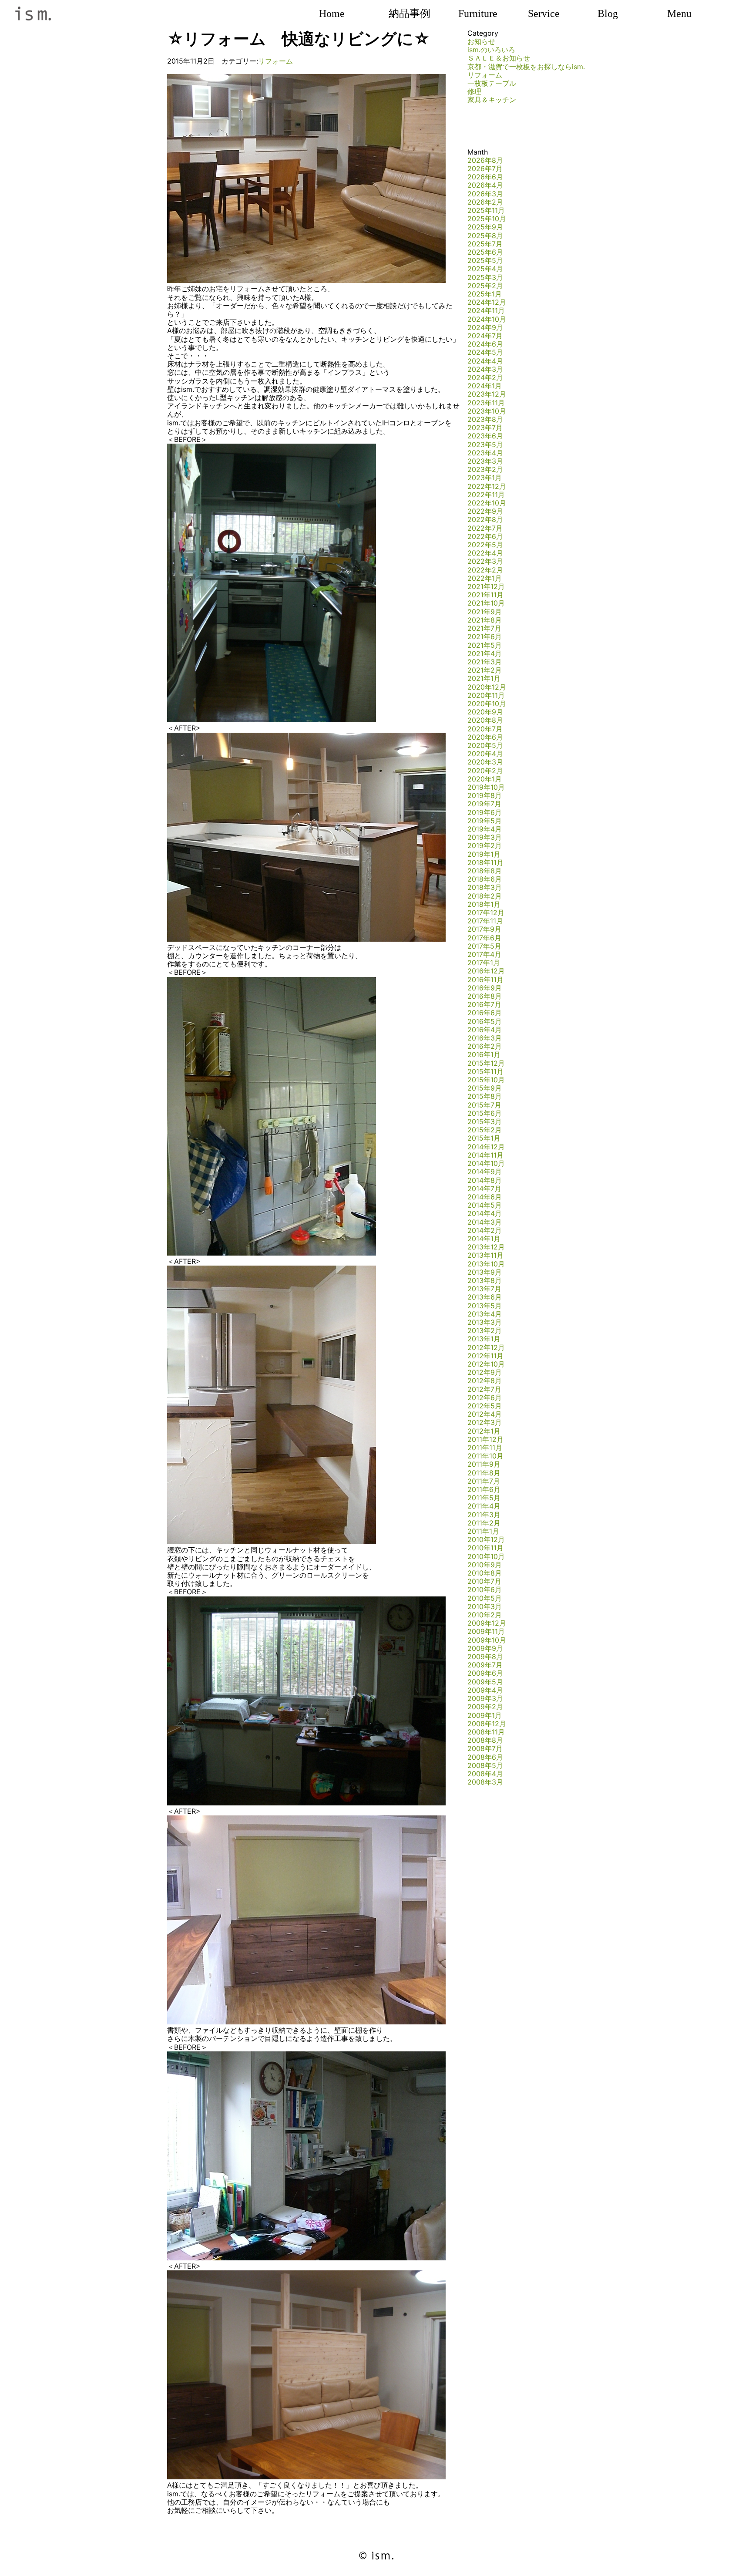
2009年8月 (485, 1657)
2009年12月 (487, 1623)
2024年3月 (485, 369)
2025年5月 (485, 260)
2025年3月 (485, 277)
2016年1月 (484, 1054)
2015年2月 (485, 1130)
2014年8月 (485, 1180)
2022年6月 (485, 536)
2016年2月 (485, 1046)
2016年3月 (485, 1038)
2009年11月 (486, 1631)
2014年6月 (485, 1197)
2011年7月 (484, 1481)
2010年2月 (485, 1615)
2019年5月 (485, 821)
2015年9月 (485, 1088)
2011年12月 (485, 1439)
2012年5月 (485, 1406)
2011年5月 (484, 1498)
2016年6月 (485, 1013)
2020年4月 (485, 754)
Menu (679, 13)
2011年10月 (485, 1456)
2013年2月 (485, 1330)
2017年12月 (486, 913)
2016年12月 (486, 971)
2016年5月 (485, 1021)
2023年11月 (486, 403)
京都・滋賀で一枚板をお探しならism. (526, 67)
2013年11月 (485, 1255)
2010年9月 (485, 1565)
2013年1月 (484, 1339)
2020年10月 (487, 704)
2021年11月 (485, 595)
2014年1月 (484, 1239)
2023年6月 (485, 436)
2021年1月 (484, 678)
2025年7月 (485, 244)
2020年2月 (485, 771)
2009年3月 (485, 1698)
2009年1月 (485, 1715)
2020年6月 (485, 737)
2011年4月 (484, 1506)
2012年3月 (485, 1422)
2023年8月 (485, 419)
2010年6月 (485, 1589)
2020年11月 (486, 695)
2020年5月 (485, 745)
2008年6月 (485, 1757)
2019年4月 (485, 829)
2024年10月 (487, 319)
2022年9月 (485, 511)
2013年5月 (485, 1306)
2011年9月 (484, 1464)
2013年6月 (485, 1297)
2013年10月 (486, 1264)
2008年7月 (485, 1748)
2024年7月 (485, 336)
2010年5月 (485, 1598)
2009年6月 (485, 1673)
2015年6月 (485, 1113)
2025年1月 (485, 294)
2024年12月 (487, 302)
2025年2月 (485, 286)
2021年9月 (485, 612)
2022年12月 (487, 486)
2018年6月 (485, 879)
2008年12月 (487, 1724)
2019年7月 (484, 804)
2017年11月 (485, 921)
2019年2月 (485, 845)
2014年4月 (485, 1213)
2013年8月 (485, 1280)
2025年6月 (485, 252)
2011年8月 (484, 1473)
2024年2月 (485, 377)
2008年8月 (485, 1740)
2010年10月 (486, 1556)
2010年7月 (484, 1581)
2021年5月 (485, 645)
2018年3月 (485, 887)
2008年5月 (485, 1765)
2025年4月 (485, 269)
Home (332, 13)
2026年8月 (485, 160)
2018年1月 (484, 904)
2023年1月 (485, 478)
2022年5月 (485, 545)
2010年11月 (485, 1548)
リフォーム (275, 61)
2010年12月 (486, 1539)
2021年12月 (486, 586)
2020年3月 (485, 762)
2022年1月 (485, 578)
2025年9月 (485, 227)
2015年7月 (484, 1105)
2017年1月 (484, 963)
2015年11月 (485, 1071)
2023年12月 (487, 394)
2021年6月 (485, 636)
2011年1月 (483, 1531)
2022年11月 (486, 495)
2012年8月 (485, 1381)
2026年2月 (485, 202)
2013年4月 (485, 1314)
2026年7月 (485, 168)
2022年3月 (485, 561)
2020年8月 (485, 720)
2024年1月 (485, 386)
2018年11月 (485, 862)
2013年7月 (484, 1289)
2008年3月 (485, 1782)
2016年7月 (484, 1004)
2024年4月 (485, 361)
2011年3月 (484, 1515)
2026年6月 (485, 177)
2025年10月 (487, 219)
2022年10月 (487, 503)
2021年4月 (485, 653)
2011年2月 (484, 1523)
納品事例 (410, 13)
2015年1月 (484, 1138)
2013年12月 (486, 1247)
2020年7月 (485, 729)
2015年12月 (486, 1063)
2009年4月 (485, 1690)
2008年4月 (485, 1774)
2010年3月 (485, 1606)
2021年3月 (485, 662)
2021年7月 (484, 628)
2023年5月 (485, 444)
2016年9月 (485, 988)
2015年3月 (485, 1121)
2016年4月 (485, 1030)
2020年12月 (487, 687)
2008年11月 (486, 1732)
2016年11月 (485, 980)
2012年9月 (485, 1372)
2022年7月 (485, 528)
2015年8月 (485, 1096)
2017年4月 (484, 954)
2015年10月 (486, 1080)
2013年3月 (485, 1322)
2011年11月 (485, 1448)
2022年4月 (485, 553)
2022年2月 (485, 570)
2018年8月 (485, 871)
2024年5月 (485, 352)
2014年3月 (485, 1222)
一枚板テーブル (492, 83)
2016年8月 (485, 996)
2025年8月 (485, 236)
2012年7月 (484, 1389)
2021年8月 (485, 620)
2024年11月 (486, 310)
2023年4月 (485, 453)
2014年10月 (486, 1163)
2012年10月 (486, 1364)
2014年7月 (484, 1189)
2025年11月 (486, 210)
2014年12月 (486, 1147)
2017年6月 (484, 938)
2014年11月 (485, 1155)
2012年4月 (485, 1414)
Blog (608, 13)
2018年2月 (485, 896)
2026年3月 (485, 194)
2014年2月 (485, 1230)
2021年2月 (485, 670)
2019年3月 (485, 837)
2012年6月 (485, 1397)
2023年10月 (487, 411)
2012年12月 (486, 1347)
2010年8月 (485, 1573)
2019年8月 (485, 795)
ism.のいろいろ (491, 50)
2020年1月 (485, 779)
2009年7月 (485, 1665)
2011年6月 (484, 1489)
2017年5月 (484, 946)
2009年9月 (485, 1648)
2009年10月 (487, 1640)
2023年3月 (485, 461)
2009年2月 (485, 1707)
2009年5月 (485, 1682)
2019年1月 (484, 854)
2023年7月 (485, 428)
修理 (474, 91)
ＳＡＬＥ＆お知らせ (499, 58)
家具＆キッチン (492, 100)
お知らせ (481, 41)
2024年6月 (485, 344)
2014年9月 (485, 1172)
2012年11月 (485, 1356)
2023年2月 (485, 469)
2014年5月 (485, 1205)
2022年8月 (485, 519)
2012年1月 (484, 1431)
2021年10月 (486, 603)
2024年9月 (485, 327)
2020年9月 (485, 712)
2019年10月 (486, 787)
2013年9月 (485, 1272)
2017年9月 (484, 929)
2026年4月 (485, 185)
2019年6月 (485, 812)
